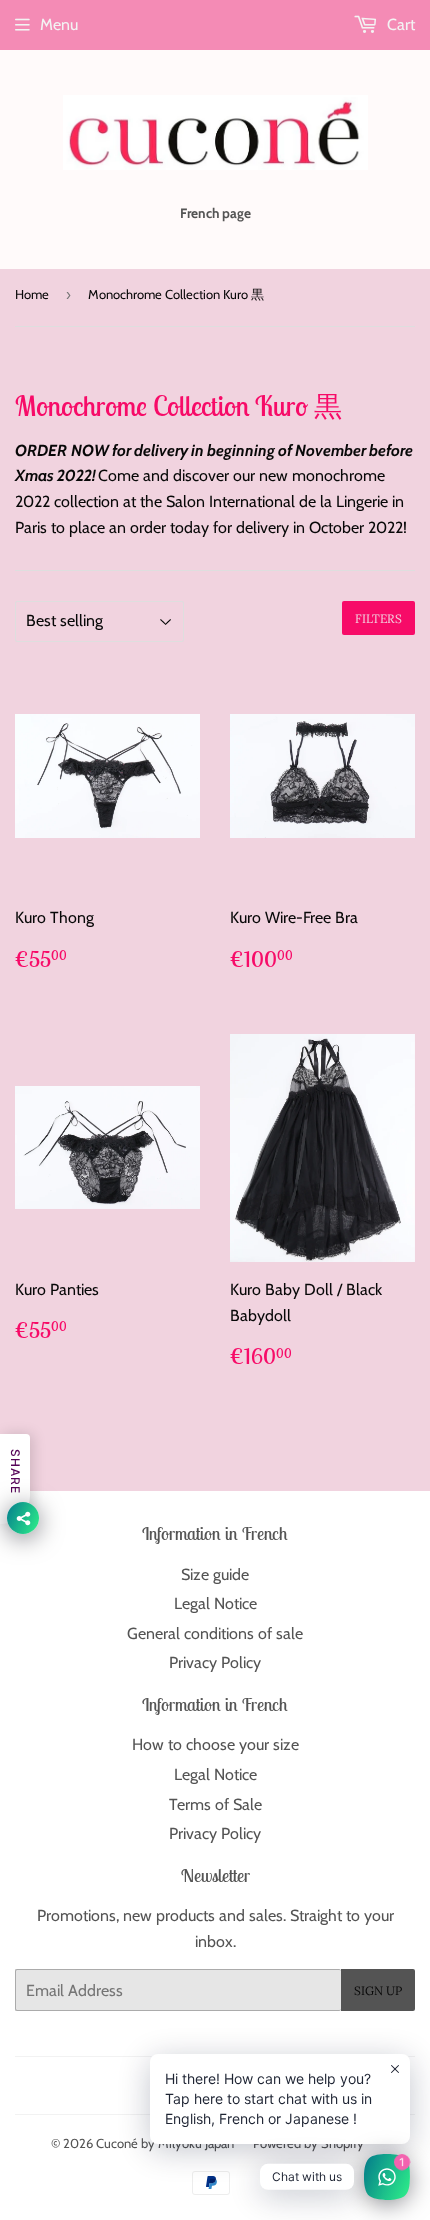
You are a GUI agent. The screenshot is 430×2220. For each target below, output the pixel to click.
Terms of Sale (215, 1804)
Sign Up (378, 1990)
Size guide (215, 1574)
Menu (59, 24)
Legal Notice (215, 1603)
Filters (378, 618)
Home (32, 294)
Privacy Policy (215, 1662)
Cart (399, 24)
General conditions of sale (215, 1633)
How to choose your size (215, 1744)
